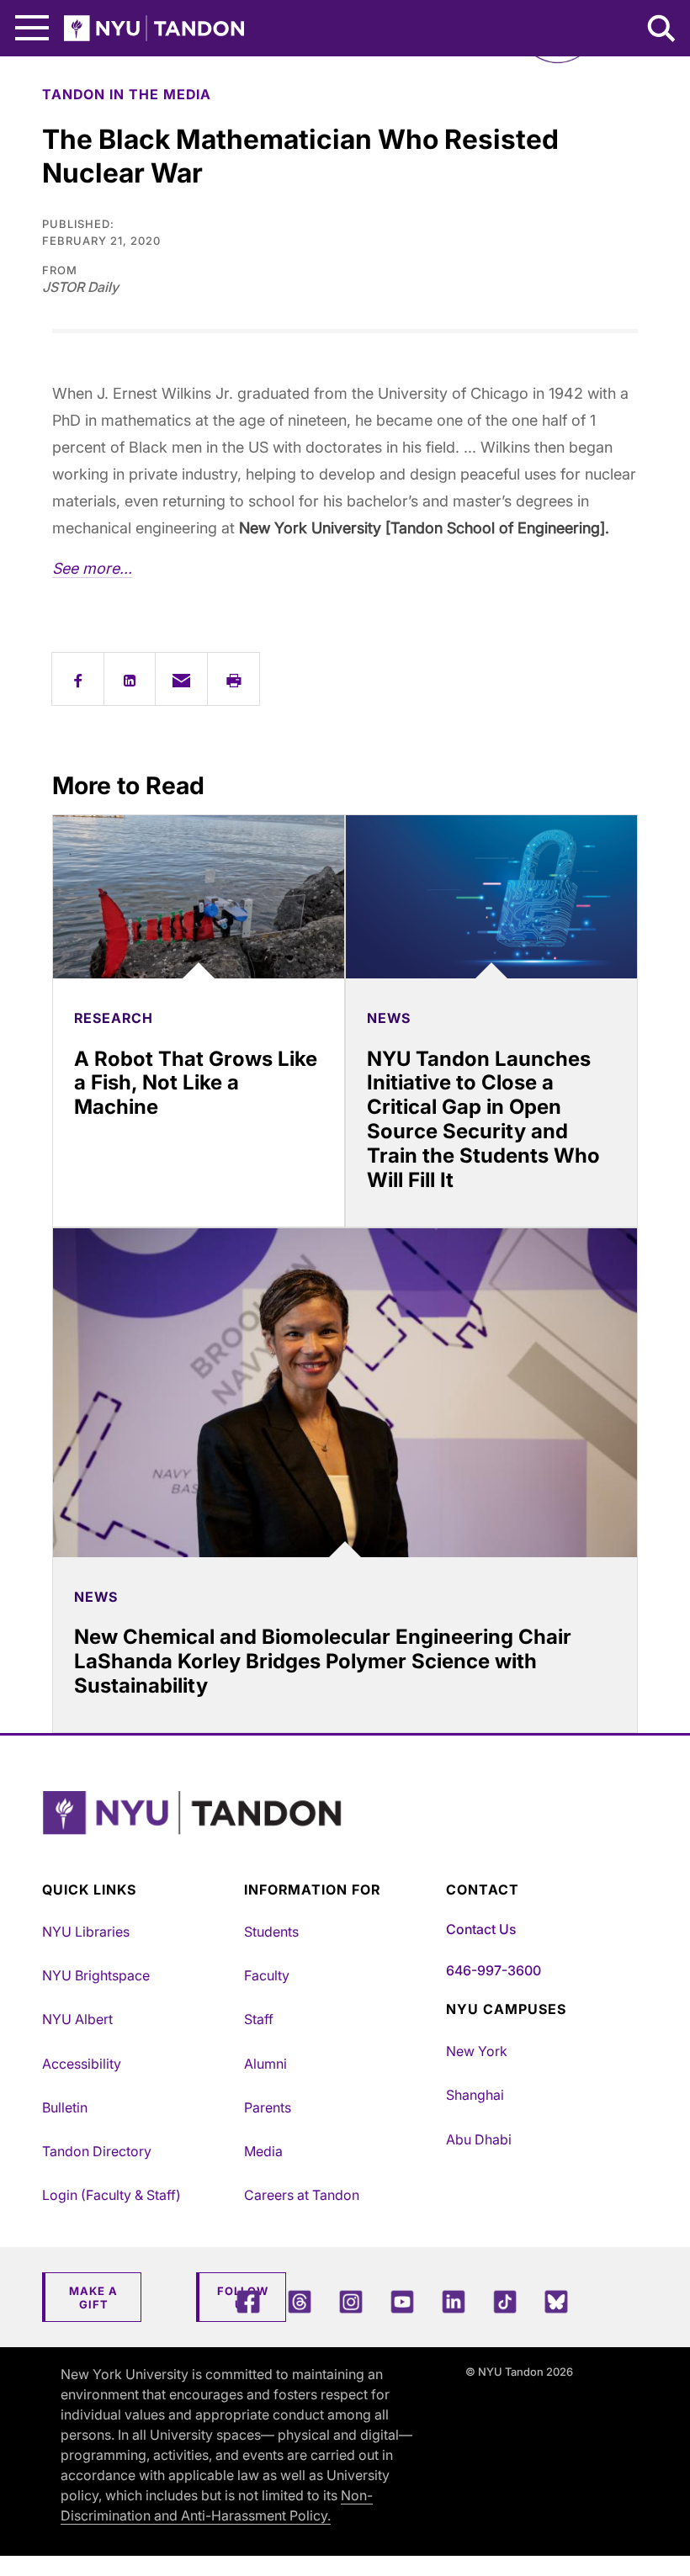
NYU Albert (77, 2019)
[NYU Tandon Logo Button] (341, 1834)
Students (271, 1932)
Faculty (267, 1975)
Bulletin (65, 2107)
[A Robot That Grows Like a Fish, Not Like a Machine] (199, 897)
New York (477, 2051)
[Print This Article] (234, 679)
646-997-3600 (494, 1970)
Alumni (265, 2064)
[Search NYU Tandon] (662, 30)
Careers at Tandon (302, 2195)
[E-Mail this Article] (181, 679)
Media (263, 2151)
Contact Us (481, 1929)
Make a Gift (93, 2298)
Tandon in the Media (127, 94)
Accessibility (82, 2064)
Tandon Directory (97, 2151)
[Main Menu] (32, 28)
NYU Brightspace (96, 1975)
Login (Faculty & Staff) (111, 2195)
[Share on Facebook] (78, 679)
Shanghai (475, 2095)
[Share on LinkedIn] (130, 679)
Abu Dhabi (479, 2139)
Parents (268, 2107)
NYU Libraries (86, 1932)
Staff (259, 2019)
